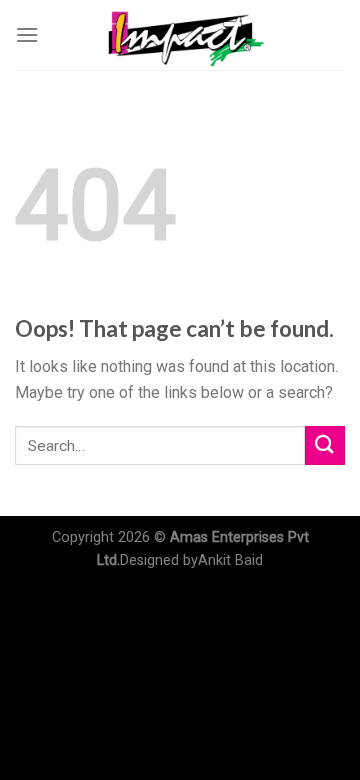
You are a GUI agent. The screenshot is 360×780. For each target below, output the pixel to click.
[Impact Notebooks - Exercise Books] (180, 35)
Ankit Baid (230, 560)
